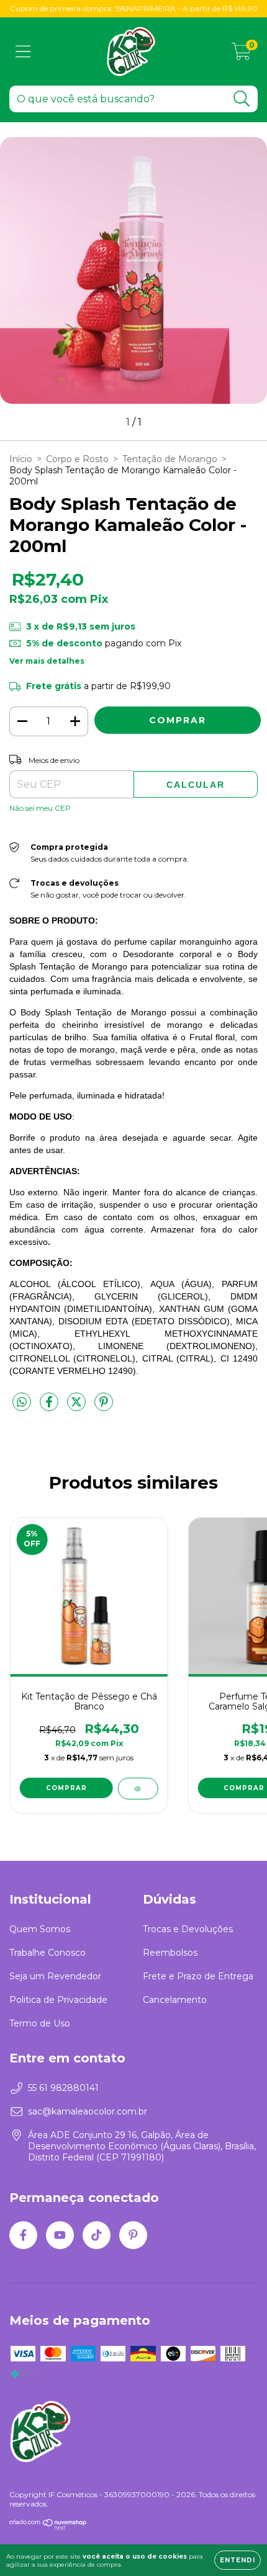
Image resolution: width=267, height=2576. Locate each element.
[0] (241, 55)
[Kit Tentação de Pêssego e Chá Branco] (138, 1789)
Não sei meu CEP (40, 808)
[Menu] (23, 52)
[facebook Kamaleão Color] (23, 2235)
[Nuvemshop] (48, 2527)
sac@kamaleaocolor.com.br (88, 2111)
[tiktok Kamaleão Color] (97, 2235)
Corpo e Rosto (77, 459)
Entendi (238, 2560)
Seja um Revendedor (55, 1976)
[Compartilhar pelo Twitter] (78, 1407)
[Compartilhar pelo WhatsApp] (22, 1402)
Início (21, 459)
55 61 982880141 (63, 2088)
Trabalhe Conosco (48, 1953)
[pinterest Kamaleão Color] (133, 2235)
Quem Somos (40, 1929)
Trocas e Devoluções (188, 1929)
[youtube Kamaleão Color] (60, 2235)
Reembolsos (170, 1953)
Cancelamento (175, 2000)
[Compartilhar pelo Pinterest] (104, 1407)
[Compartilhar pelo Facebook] (50, 1407)
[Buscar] (242, 99)
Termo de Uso (40, 2023)
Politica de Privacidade (58, 2000)
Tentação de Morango (170, 459)
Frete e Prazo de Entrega (198, 1976)
